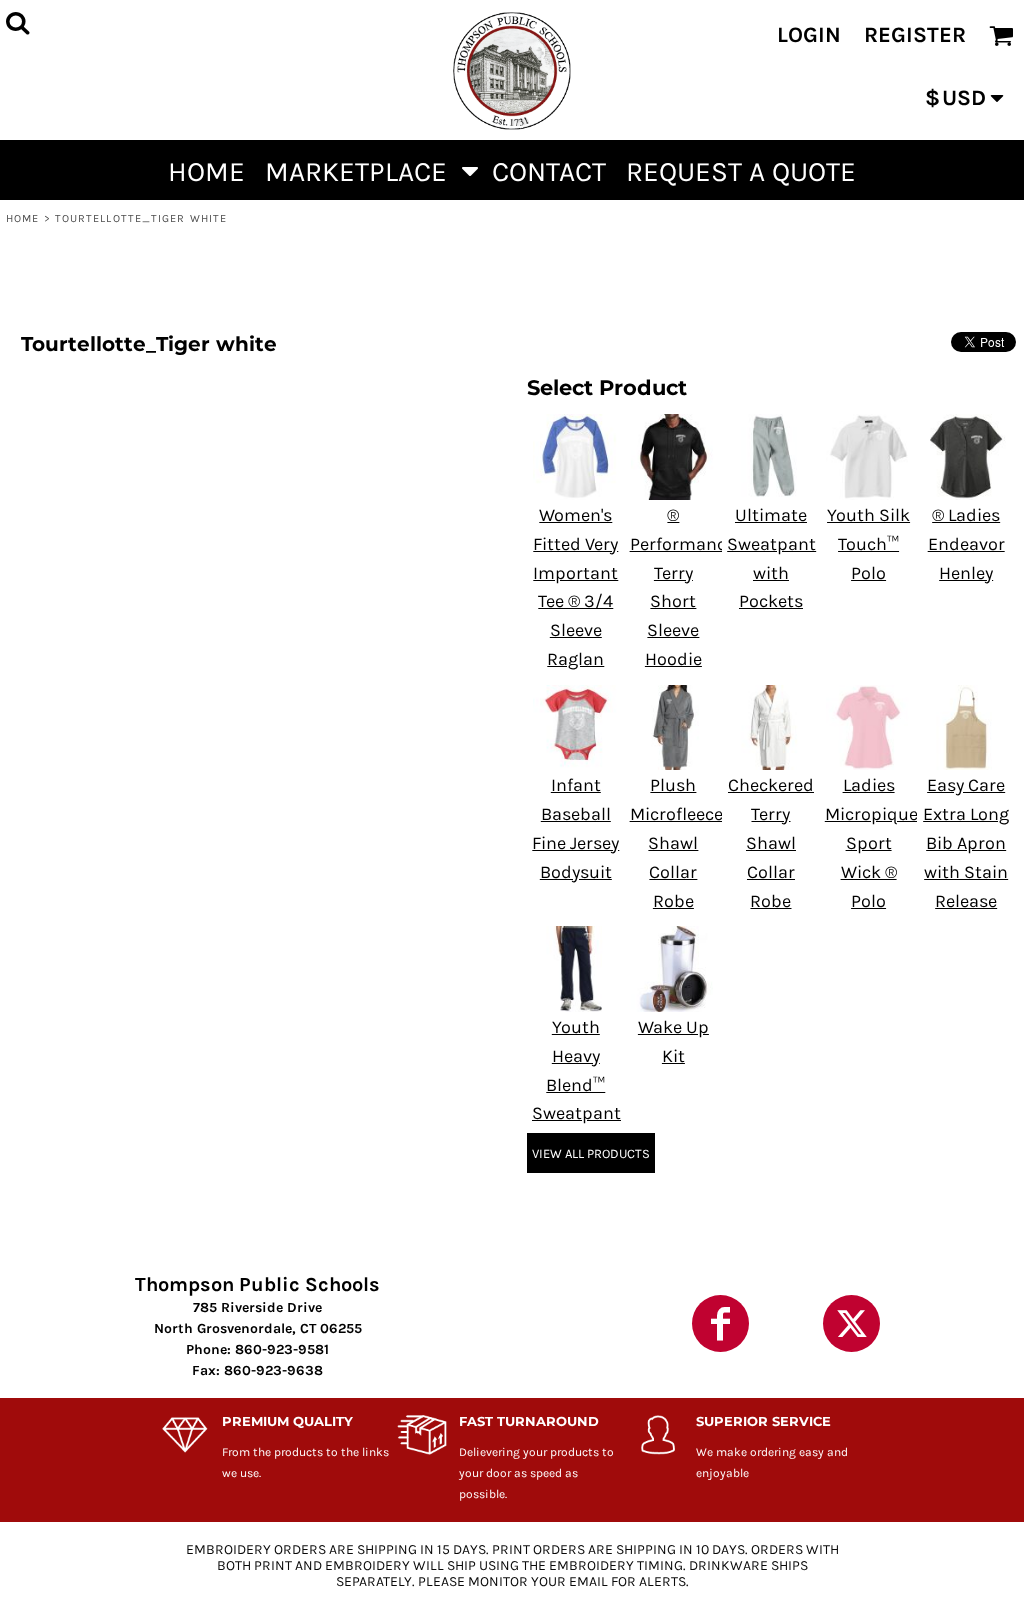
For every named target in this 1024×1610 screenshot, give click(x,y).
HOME (22, 218)
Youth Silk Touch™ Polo (868, 544)
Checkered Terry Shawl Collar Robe (771, 842)
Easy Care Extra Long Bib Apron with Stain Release (966, 842)
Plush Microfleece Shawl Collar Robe (676, 842)
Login (809, 35)
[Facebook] (720, 1323)
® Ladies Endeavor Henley (966, 544)
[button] (368, 170)
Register (915, 35)
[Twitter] (851, 1323)
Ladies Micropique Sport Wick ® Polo (871, 842)
